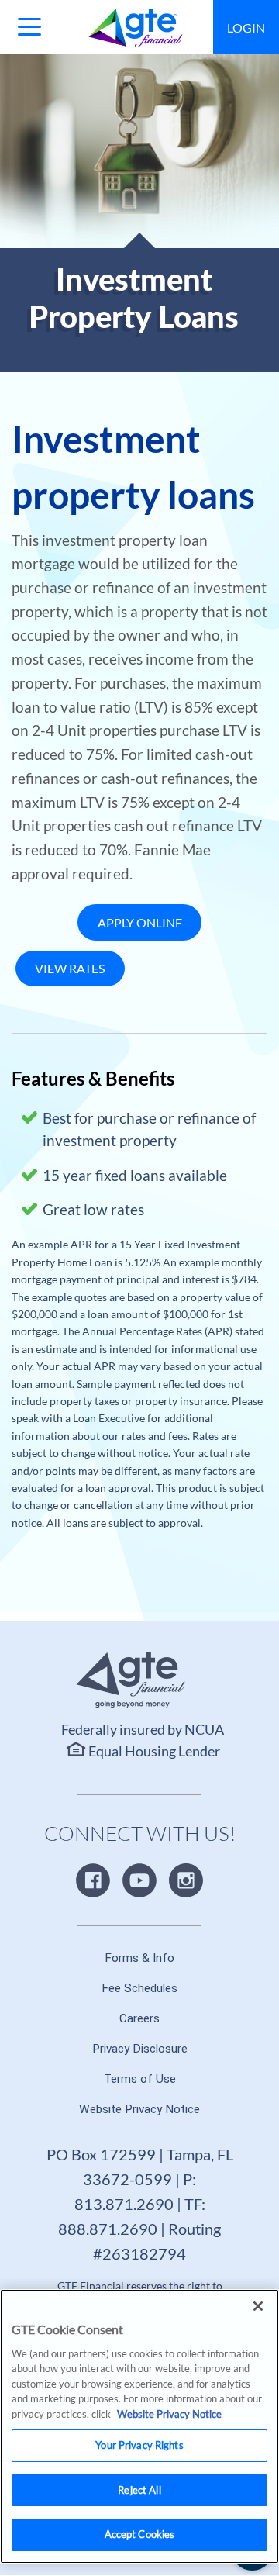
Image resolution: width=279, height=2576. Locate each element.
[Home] (136, 28)
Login (246, 28)
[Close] (258, 2306)
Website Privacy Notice (169, 2414)
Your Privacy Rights (139, 2445)
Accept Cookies (140, 2534)
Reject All (139, 2490)
